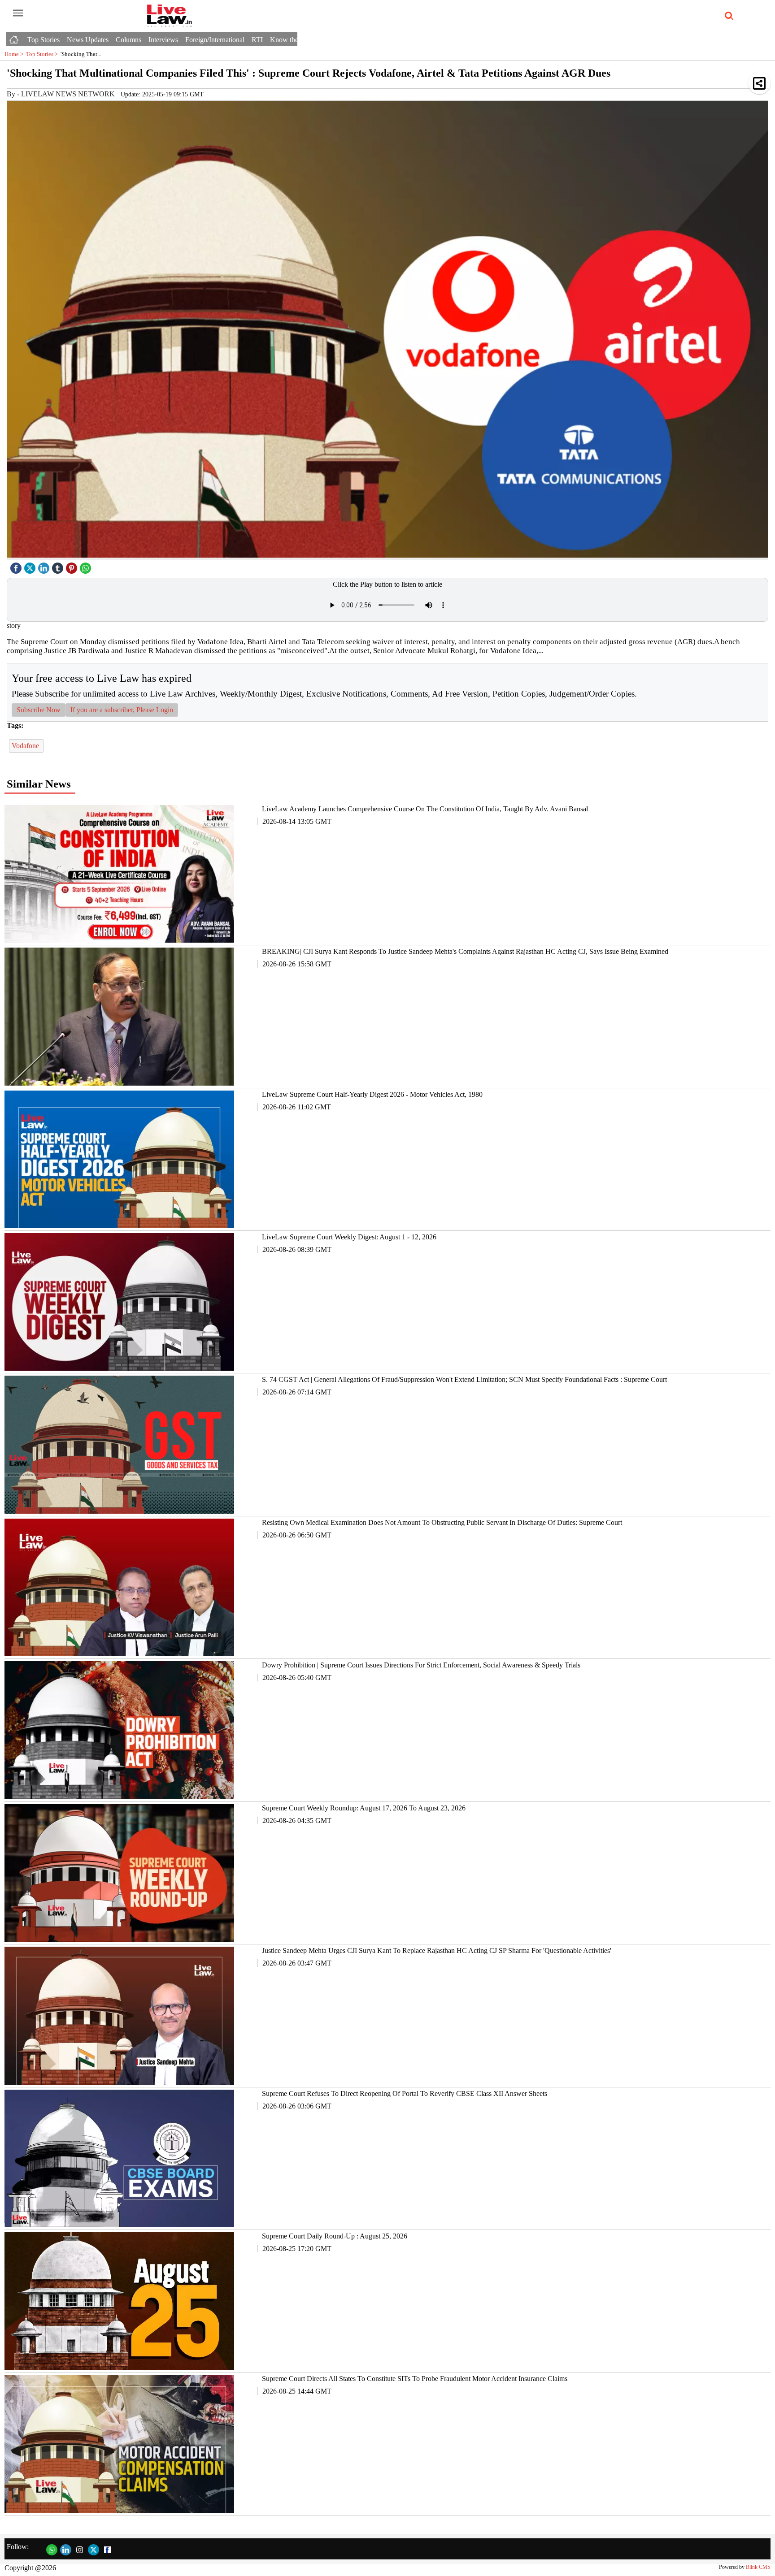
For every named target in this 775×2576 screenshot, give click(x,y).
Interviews (163, 40)
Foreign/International (215, 40)
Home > (15, 54)
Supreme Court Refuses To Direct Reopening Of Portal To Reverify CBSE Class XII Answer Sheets (405, 2093)
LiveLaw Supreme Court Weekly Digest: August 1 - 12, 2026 (349, 1237)
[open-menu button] (18, 13)
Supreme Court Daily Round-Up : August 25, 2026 (335, 2236)
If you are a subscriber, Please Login (122, 710)
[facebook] (17, 566)
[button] (759, 83)
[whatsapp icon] (87, 566)
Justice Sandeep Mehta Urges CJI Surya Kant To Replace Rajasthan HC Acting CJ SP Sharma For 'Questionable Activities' (437, 1950)
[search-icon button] (727, 16)
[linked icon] (45, 566)
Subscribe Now (39, 710)
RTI (257, 40)
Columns (128, 40)
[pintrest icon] (73, 566)
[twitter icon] (31, 566)
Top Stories (44, 40)
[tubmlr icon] (59, 566)
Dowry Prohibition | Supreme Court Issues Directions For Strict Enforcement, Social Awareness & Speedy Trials (421, 1665)
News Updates (88, 40)
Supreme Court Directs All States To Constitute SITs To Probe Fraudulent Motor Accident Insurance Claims (415, 2379)
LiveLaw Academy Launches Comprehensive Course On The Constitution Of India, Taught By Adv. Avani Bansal (425, 809)
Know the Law (292, 40)
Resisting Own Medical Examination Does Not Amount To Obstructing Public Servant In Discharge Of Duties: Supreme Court (442, 1522)
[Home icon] (15, 37)
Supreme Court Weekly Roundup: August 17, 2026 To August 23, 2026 (364, 1808)
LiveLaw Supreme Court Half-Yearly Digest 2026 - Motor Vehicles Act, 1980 (372, 1094)
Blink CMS (758, 2567)
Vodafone (26, 746)
